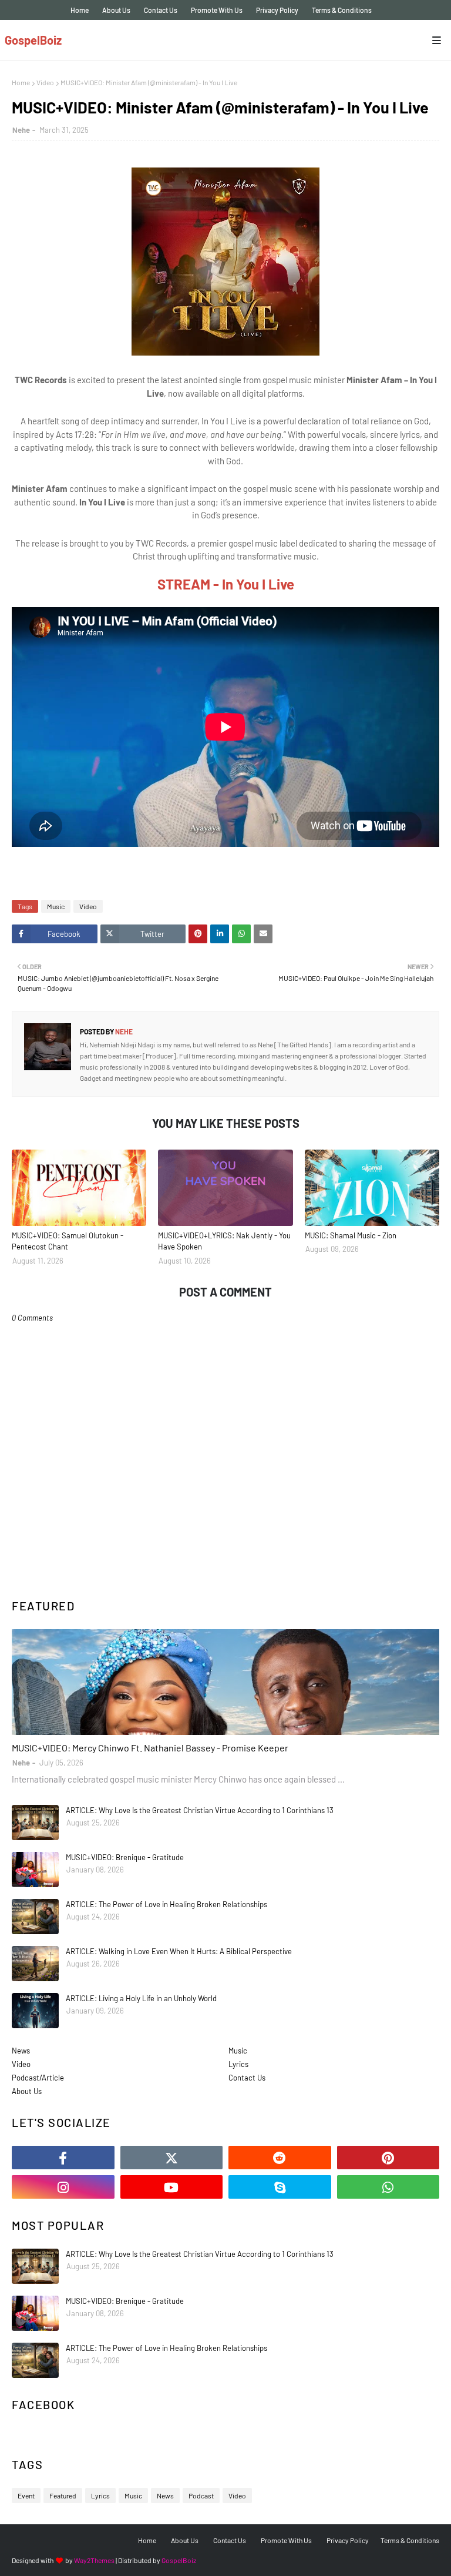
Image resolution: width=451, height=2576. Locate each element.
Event (26, 2495)
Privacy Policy (277, 10)
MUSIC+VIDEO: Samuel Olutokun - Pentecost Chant (68, 1241)
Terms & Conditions (342, 10)
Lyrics (238, 2064)
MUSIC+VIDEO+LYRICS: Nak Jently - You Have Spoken (224, 1241)
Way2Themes (94, 2560)
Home (80, 10)
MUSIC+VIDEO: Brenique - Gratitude (125, 1857)
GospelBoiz (33, 40)
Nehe (21, 130)
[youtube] (172, 2187)
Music (56, 906)
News (21, 2051)
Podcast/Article (38, 2078)
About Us (116, 10)
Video (45, 82)
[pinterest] (388, 2158)
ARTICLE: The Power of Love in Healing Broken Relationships (166, 1904)
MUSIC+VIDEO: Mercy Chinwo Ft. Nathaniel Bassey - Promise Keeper (150, 1748)
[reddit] (280, 2158)
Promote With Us (217, 10)
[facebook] (63, 2158)
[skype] (280, 2187)
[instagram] (63, 2187)
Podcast (201, 2495)
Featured (63, 2495)
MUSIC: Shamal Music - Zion (351, 1235)
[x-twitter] (172, 2158)
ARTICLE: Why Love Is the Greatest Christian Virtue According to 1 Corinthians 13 (200, 1810)
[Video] (225, 1682)
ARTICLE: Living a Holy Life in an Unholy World (141, 1998)
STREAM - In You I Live (226, 584)
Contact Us (161, 10)
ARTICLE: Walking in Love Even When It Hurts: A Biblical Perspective (179, 1951)
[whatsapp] (388, 2187)
